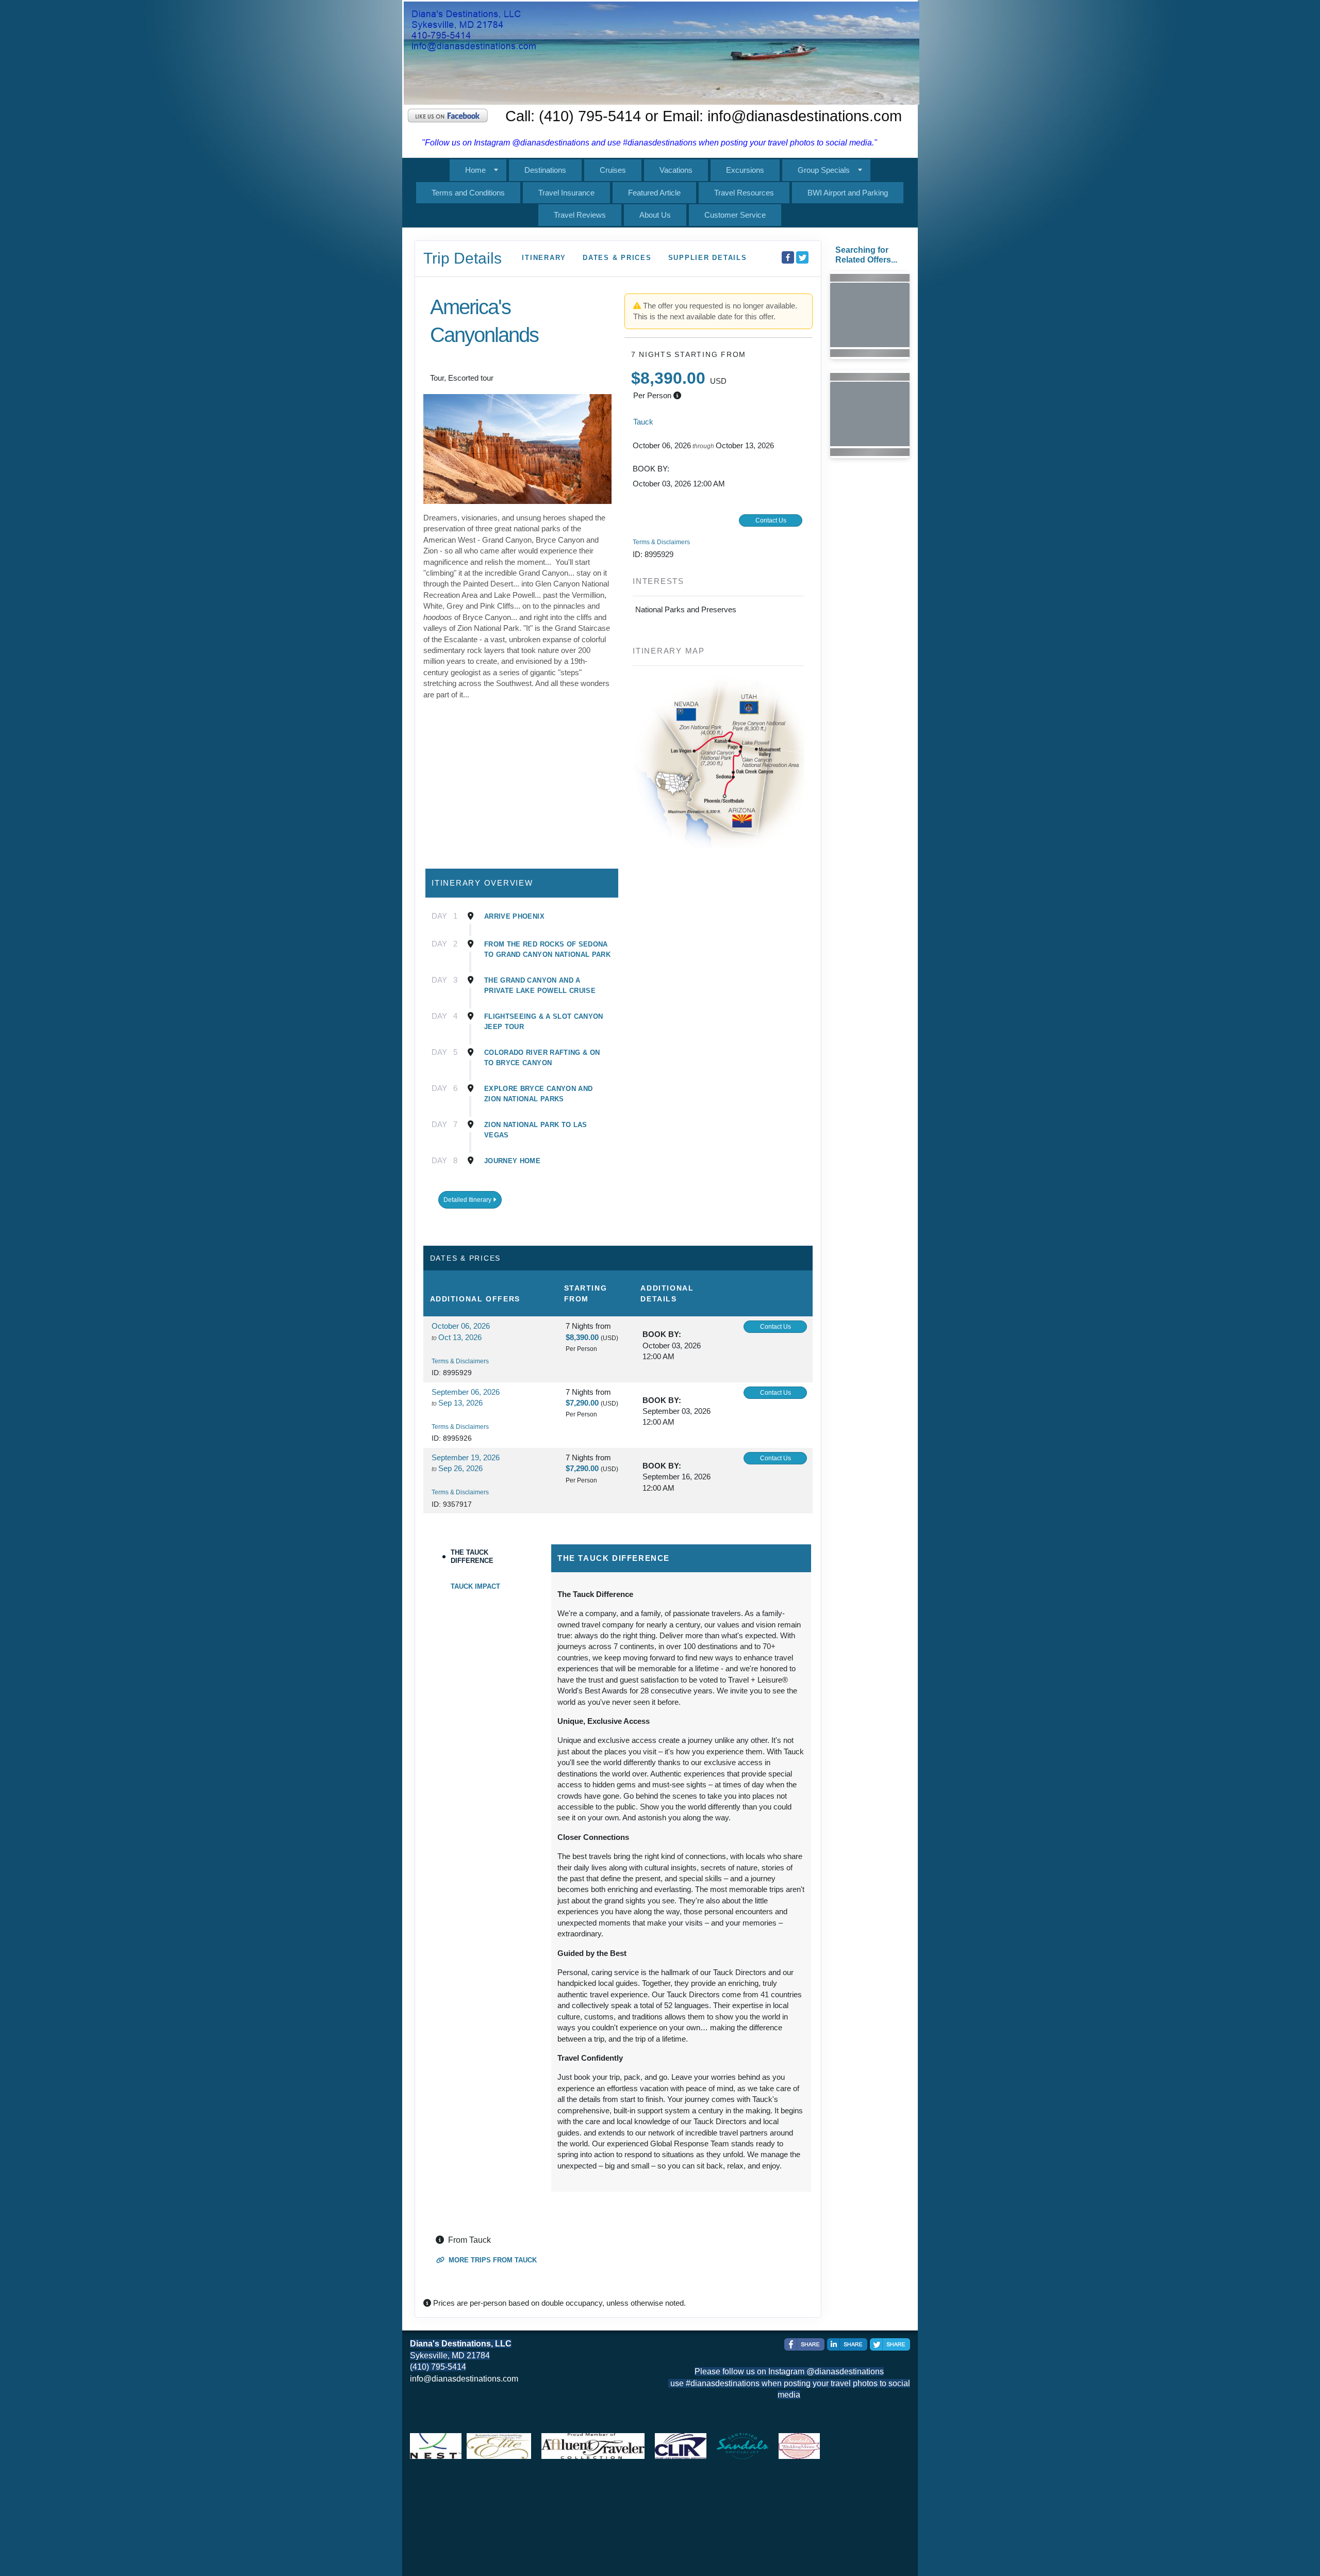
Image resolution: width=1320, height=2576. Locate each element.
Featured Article (654, 193)
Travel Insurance (566, 193)
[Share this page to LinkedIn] (847, 2344)
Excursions (745, 170)
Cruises (613, 170)
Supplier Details (708, 258)
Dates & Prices (617, 258)
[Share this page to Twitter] (802, 257)
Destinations (545, 170)
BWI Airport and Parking (848, 193)
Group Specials (824, 170)
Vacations (676, 170)
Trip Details (463, 258)
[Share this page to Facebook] (788, 257)
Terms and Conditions (468, 193)
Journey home (512, 1161)
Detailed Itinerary (468, 1200)
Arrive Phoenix (514, 916)
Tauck (643, 422)
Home (475, 170)
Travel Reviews (580, 215)
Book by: (662, 1334)
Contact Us (771, 520)
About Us (655, 215)
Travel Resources (744, 193)
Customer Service (735, 215)
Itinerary (544, 258)
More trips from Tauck (492, 2260)
